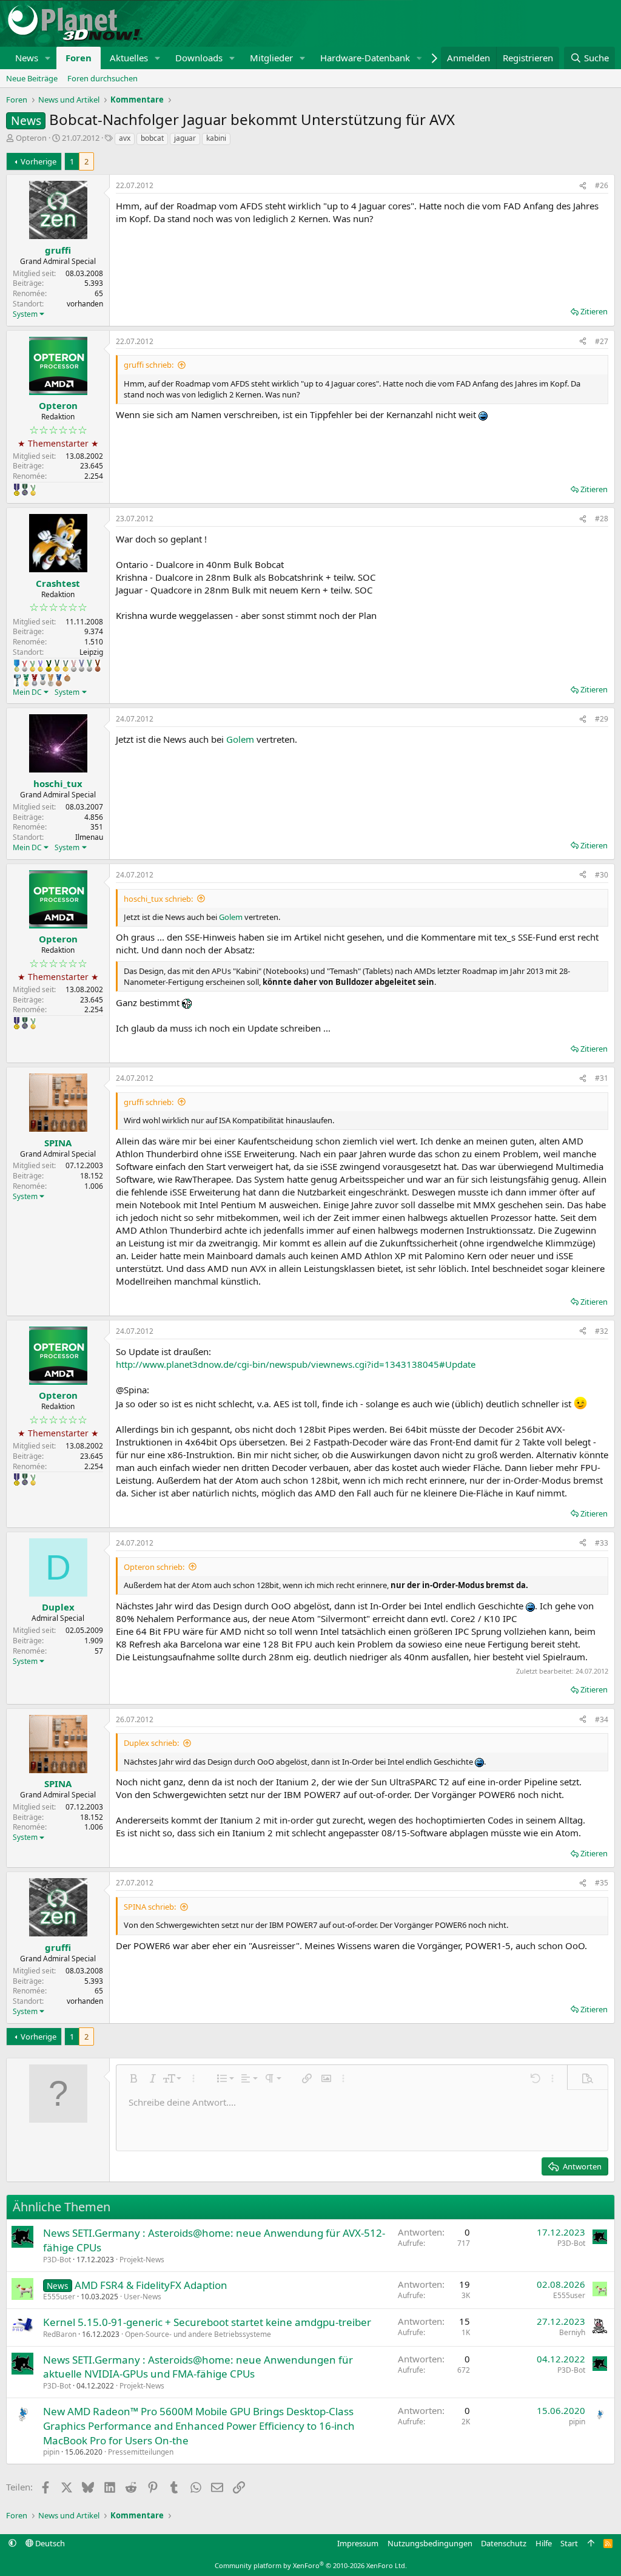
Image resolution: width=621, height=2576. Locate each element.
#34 (602, 1719)
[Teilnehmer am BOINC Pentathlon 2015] (57, 666)
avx (125, 138)
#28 (602, 519)
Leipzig (91, 652)
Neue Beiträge (32, 78)
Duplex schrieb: (151, 1743)
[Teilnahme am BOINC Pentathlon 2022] (35, 680)
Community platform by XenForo (311, 2565)
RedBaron (60, 2334)
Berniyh (572, 2332)
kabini (216, 138)
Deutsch (49, 2543)
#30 (602, 875)
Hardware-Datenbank (365, 58)
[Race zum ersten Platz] (17, 666)
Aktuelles (129, 58)
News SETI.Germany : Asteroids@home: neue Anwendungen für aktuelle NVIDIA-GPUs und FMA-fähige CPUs (198, 2367)
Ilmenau (89, 837)
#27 (602, 341)
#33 (602, 1543)
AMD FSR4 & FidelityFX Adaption (151, 2285)
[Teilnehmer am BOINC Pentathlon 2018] (82, 666)
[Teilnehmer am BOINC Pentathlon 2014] (49, 666)
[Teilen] (583, 186)
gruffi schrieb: (149, 365)
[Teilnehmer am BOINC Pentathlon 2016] (65, 666)
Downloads (199, 58)
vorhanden (85, 304)
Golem (240, 739)
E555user (59, 2297)
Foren (79, 58)
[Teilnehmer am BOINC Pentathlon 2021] (26, 680)
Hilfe (544, 2543)
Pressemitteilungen (141, 2452)
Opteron (31, 138)
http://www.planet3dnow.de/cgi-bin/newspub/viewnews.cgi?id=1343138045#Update (296, 1364)
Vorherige (39, 161)
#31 (602, 1078)
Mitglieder (271, 58)
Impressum (358, 2543)
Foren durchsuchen (102, 78)
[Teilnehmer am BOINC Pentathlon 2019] (89, 666)
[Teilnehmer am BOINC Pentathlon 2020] (98, 666)
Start (569, 2543)
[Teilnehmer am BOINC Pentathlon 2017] (74, 666)
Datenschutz (504, 2543)
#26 (602, 185)
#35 (602, 1883)
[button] (48, 58)
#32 (602, 1331)
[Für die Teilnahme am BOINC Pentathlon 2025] (59, 680)
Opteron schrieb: (154, 1567)
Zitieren (594, 311)
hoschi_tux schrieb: (158, 899)
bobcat (152, 138)
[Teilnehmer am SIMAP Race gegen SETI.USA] (17, 490)
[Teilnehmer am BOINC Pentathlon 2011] (25, 666)
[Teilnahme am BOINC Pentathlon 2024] (51, 680)
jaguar (185, 138)
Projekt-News (142, 2260)
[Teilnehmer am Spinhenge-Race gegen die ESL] (25, 490)
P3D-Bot (57, 2260)
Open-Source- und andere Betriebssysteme (198, 2334)
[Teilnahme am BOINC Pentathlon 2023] (43, 680)
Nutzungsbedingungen (430, 2543)
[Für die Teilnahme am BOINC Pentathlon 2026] (67, 678)
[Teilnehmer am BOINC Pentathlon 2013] (40, 666)
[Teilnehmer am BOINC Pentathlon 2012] (33, 490)
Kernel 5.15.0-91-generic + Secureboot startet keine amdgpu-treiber (207, 2322)
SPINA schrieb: (150, 1907)
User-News (143, 2297)
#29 (602, 719)
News (27, 58)
